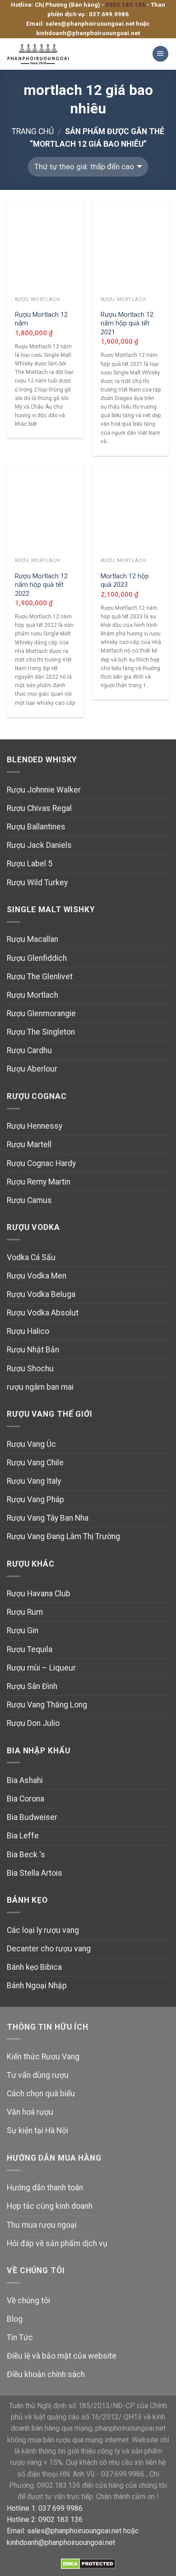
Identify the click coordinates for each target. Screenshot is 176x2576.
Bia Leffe (23, 1836)
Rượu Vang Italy (34, 1481)
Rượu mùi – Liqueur (41, 1668)
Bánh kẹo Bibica (34, 1967)
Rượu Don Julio (33, 1723)
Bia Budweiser (32, 1817)
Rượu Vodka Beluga (41, 1294)
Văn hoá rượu (30, 2112)
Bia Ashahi (25, 1780)
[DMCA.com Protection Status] (88, 2563)
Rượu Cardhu (29, 1050)
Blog (15, 2319)
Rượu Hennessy (35, 1126)
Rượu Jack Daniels (39, 845)
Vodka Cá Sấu (31, 1257)
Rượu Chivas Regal (39, 808)
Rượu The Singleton (41, 1032)
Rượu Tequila (30, 1649)
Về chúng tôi (28, 2301)
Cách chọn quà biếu (41, 2094)
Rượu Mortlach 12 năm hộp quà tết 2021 (127, 323)
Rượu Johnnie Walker (44, 790)
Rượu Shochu (30, 1369)
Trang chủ (33, 131)
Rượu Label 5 (30, 864)
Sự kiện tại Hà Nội (37, 2130)
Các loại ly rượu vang (43, 1930)
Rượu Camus (29, 1200)
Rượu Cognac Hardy (41, 1163)
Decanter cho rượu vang (49, 1949)
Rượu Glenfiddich (37, 958)
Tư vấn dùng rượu (38, 2075)
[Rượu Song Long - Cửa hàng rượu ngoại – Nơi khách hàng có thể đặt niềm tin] (46, 54)
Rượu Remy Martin (39, 1182)
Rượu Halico (28, 1331)
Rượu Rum (25, 1612)
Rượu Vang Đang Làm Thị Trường (63, 1536)
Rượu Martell (29, 1144)
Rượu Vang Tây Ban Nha (48, 1518)
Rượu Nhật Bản (33, 1350)
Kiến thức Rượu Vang (43, 2057)
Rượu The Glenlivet (40, 977)
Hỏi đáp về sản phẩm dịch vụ (57, 2243)
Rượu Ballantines (36, 827)
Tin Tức (20, 2337)
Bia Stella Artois (35, 1873)
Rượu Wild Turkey (37, 883)
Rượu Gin (23, 1630)
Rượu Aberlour (32, 1069)
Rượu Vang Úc (31, 1444)
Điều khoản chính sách (46, 2374)
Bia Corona (25, 1799)
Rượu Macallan (32, 939)
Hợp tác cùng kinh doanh (50, 2206)
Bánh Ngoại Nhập (37, 1986)
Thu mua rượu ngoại (42, 2225)
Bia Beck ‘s (26, 1855)
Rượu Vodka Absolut (43, 1313)
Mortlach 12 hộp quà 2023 (125, 580)
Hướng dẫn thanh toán (45, 2188)
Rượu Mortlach (32, 995)
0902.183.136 (126, 5)
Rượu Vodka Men (37, 1276)
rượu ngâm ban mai (40, 1387)
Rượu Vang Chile (35, 1463)
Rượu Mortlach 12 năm (41, 319)
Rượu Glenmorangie (41, 1013)
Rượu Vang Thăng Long (47, 1705)
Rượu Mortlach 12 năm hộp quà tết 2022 (41, 585)
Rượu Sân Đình (32, 1686)
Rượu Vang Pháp (35, 1500)
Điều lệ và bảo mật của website (62, 2356)
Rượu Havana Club (39, 1594)
